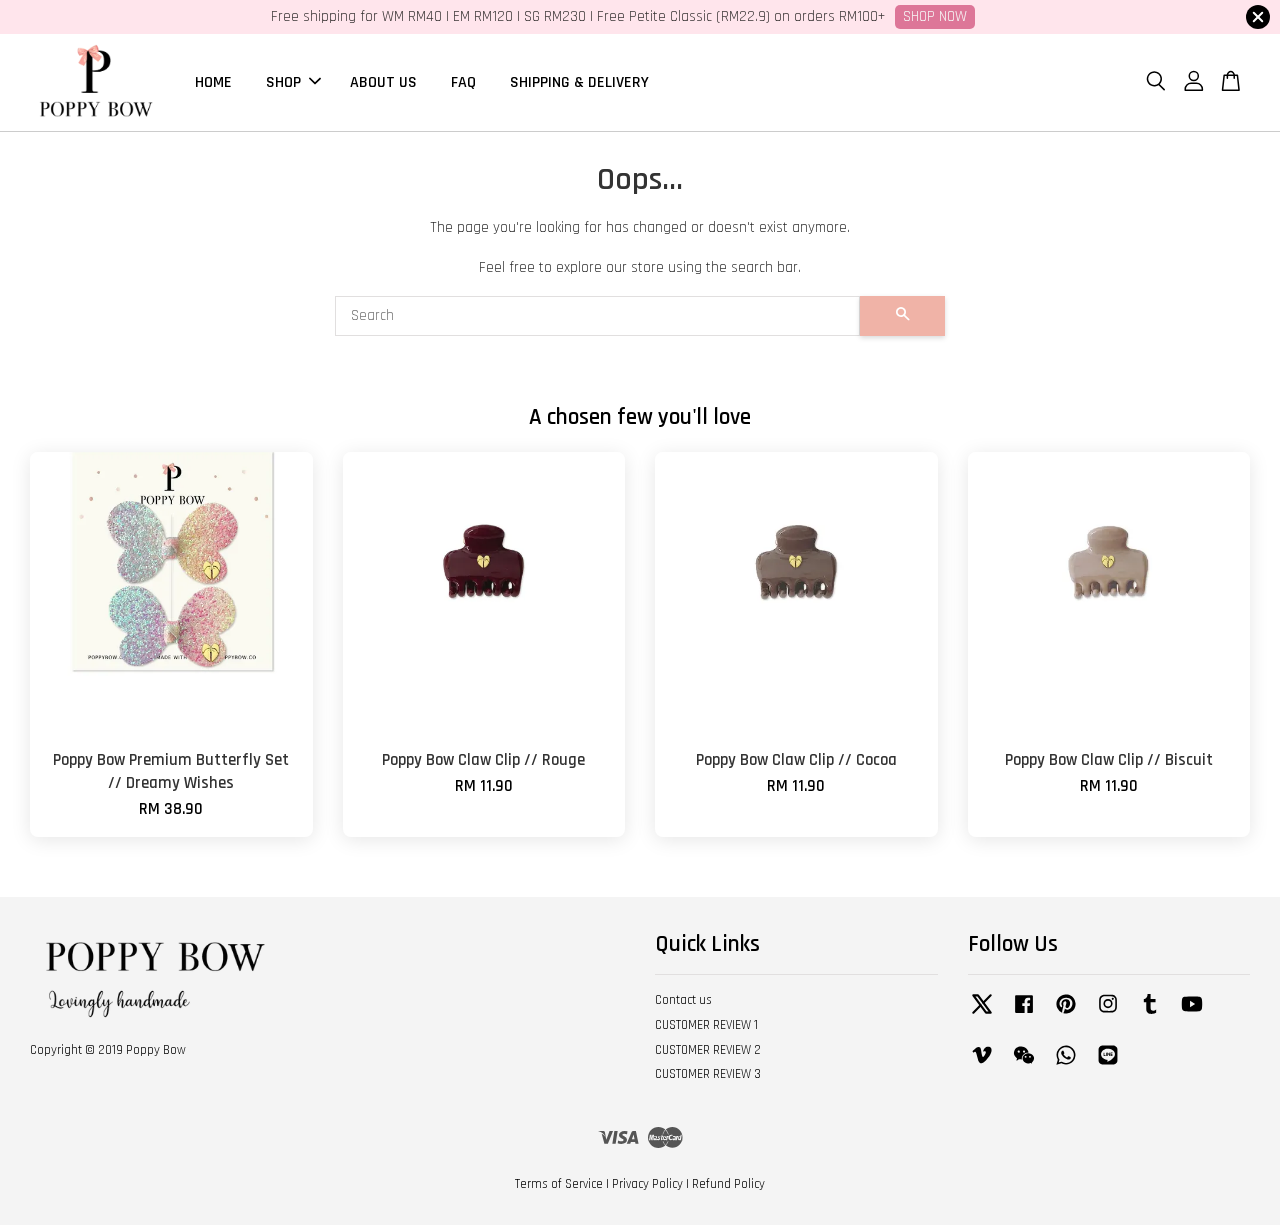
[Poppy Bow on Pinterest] (1066, 1014)
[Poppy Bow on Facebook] (1024, 1014)
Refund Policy (728, 1184)
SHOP (283, 81)
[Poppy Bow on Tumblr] (1150, 1014)
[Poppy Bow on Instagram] (1108, 1014)
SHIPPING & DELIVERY (579, 81)
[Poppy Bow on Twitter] (982, 1014)
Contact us (683, 1000)
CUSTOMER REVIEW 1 (706, 1025)
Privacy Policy (647, 1184)
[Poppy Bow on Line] (1108, 1065)
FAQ (463, 81)
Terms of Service (559, 1184)
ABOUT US (383, 81)
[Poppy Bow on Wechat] (1024, 1065)
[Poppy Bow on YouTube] (1192, 1014)
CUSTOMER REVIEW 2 (708, 1050)
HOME (213, 81)
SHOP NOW (935, 16)
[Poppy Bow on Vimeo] (982, 1065)
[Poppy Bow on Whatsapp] (1066, 1065)
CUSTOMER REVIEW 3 (708, 1074)
